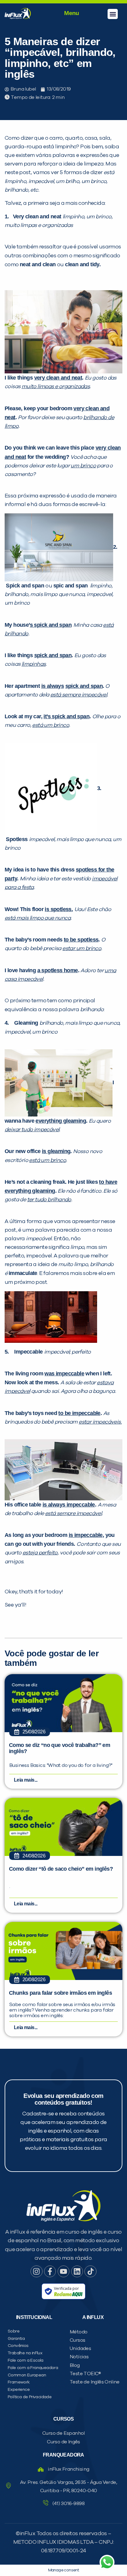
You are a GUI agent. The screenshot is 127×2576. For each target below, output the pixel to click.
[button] (113, 14)
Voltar (31, 449)
